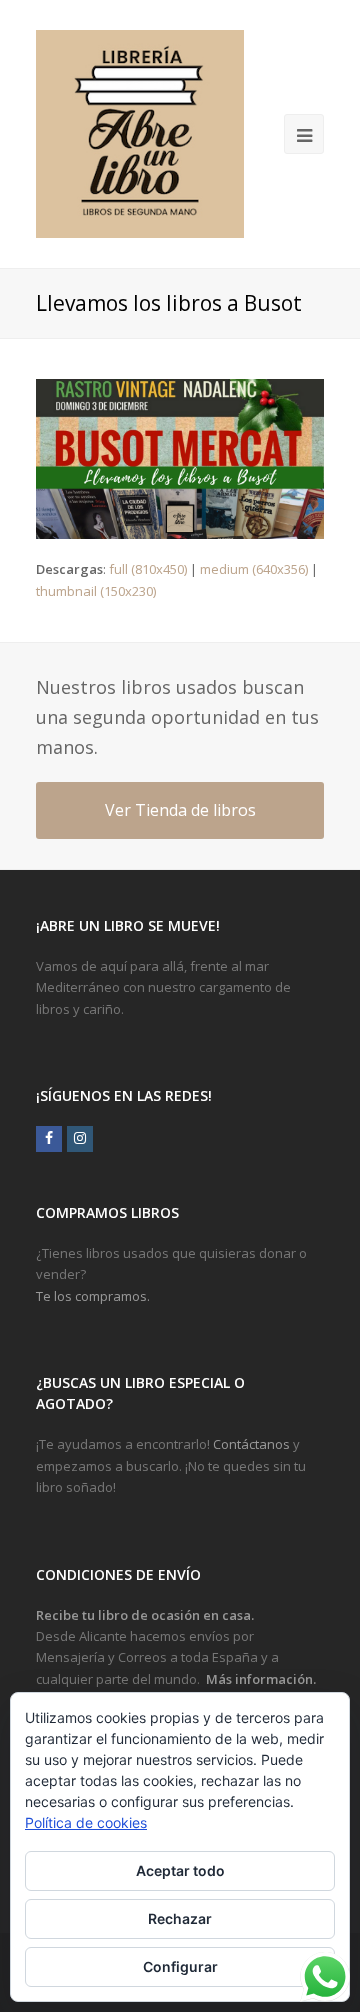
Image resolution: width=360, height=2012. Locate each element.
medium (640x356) (254, 569)
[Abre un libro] (140, 134)
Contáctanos (251, 1444)
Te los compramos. (93, 1296)
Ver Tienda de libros (180, 810)
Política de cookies (86, 1822)
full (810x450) (148, 569)
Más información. (261, 1679)
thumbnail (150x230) (96, 591)
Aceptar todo (180, 1870)
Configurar (180, 1966)
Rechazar (180, 1918)
